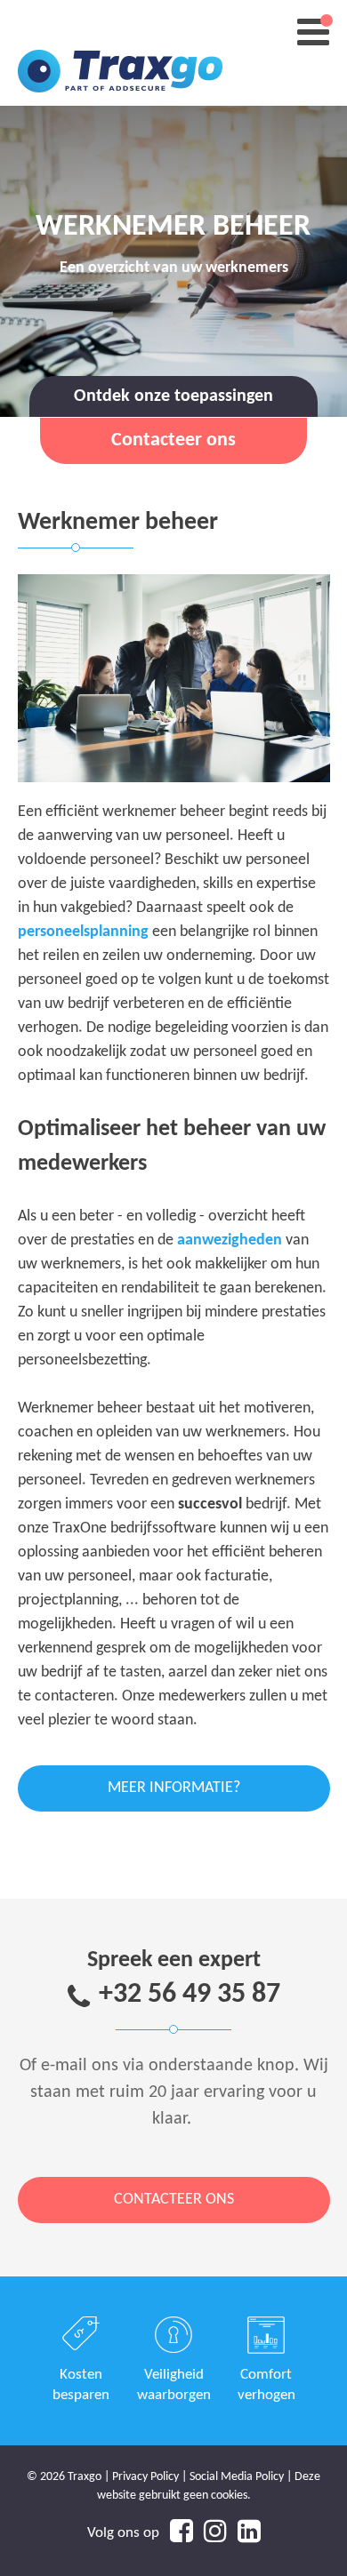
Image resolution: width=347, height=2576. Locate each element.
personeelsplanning (83, 932)
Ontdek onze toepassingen (173, 396)
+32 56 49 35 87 (190, 1995)
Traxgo (120, 53)
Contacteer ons (174, 2200)
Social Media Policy (237, 2477)
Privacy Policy (145, 2477)
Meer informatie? (174, 1788)
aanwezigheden (230, 1240)
